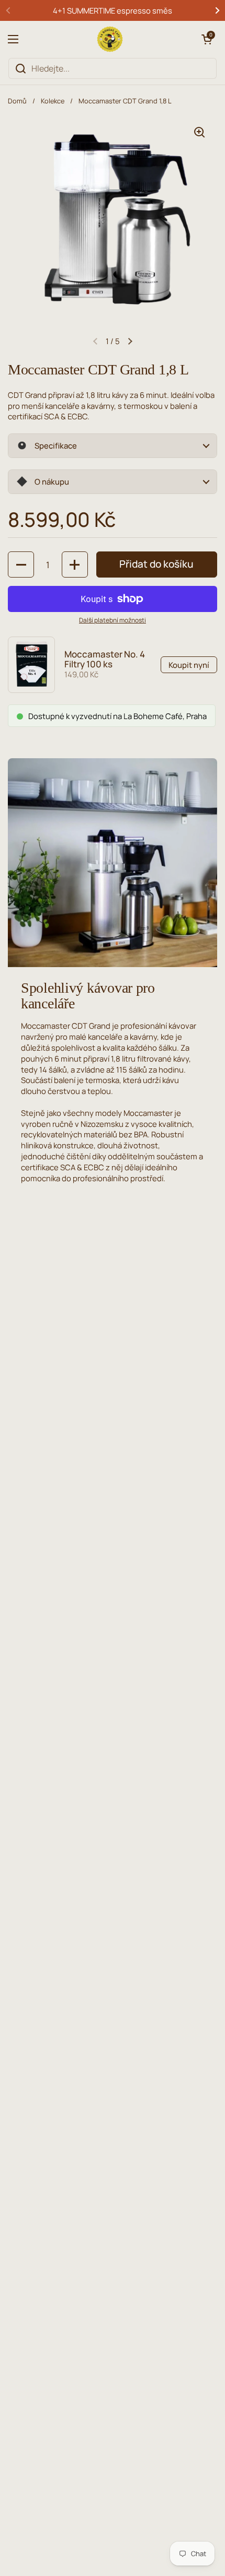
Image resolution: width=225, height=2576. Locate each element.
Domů (17, 101)
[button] (207, 39)
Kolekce (53, 101)
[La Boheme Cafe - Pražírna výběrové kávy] (110, 39)
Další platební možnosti (113, 620)
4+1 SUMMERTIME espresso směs (113, 10)
